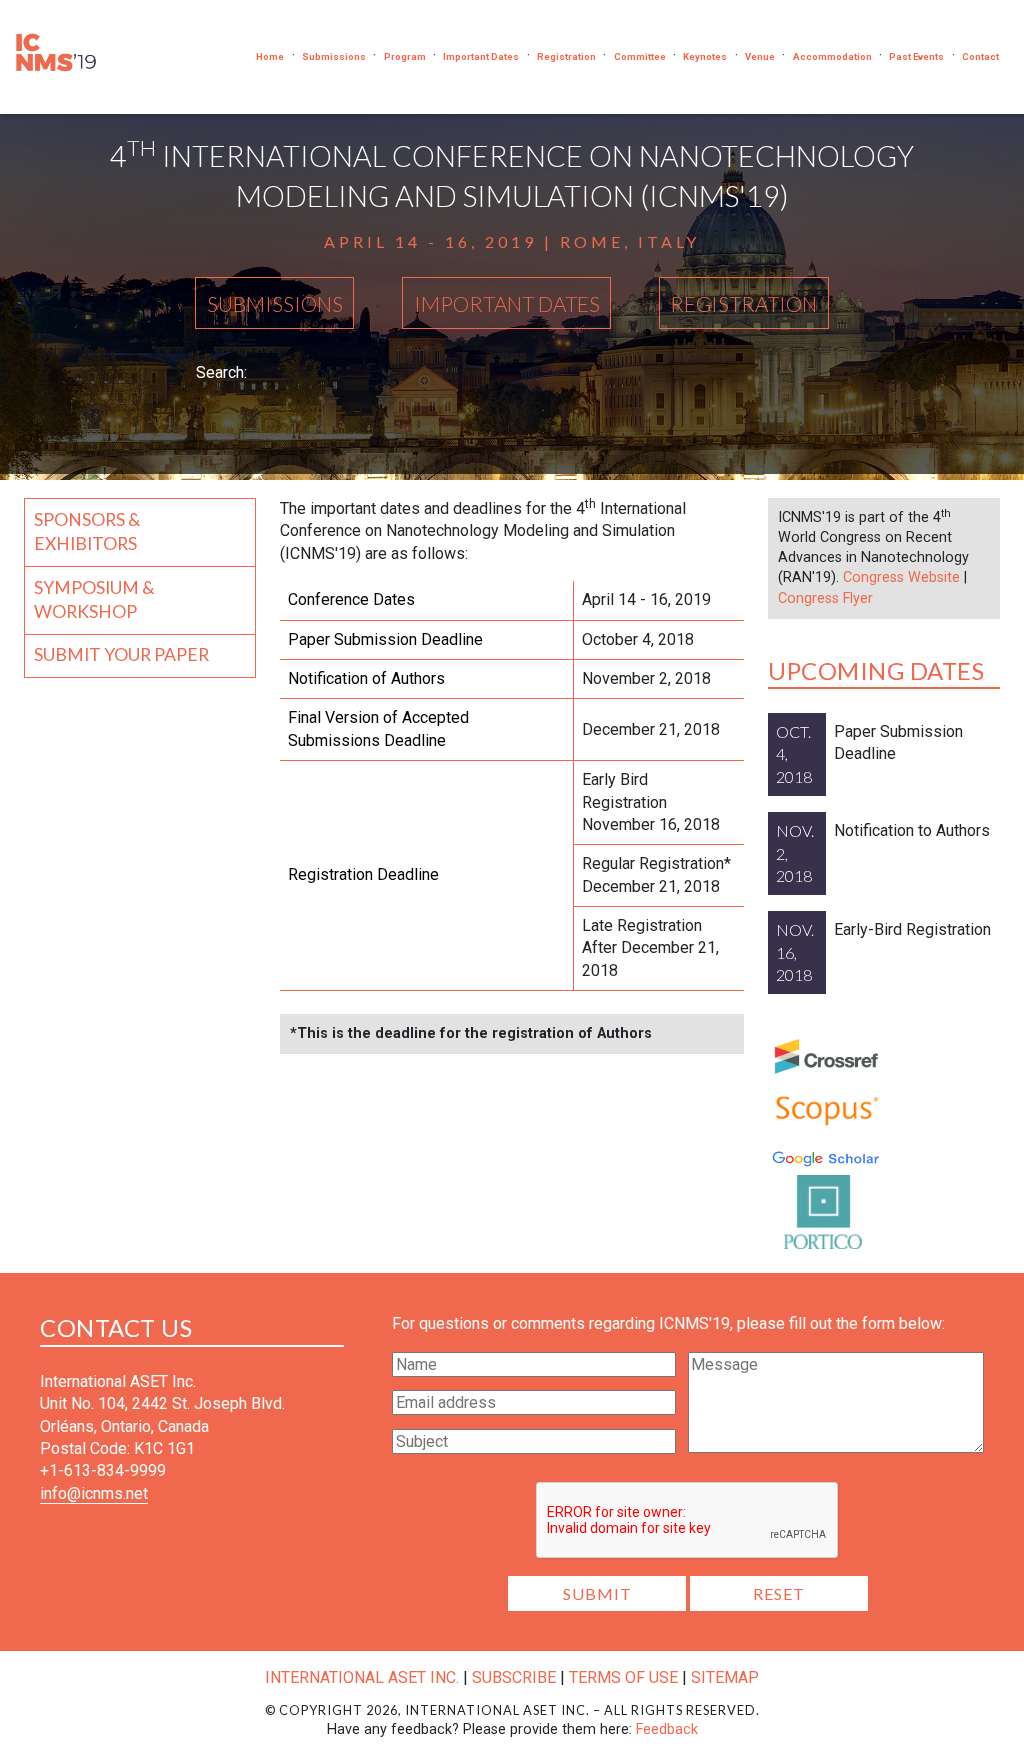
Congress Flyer (825, 598)
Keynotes (705, 56)
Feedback (667, 1729)
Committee (640, 56)
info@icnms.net (94, 1493)
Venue (760, 56)
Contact (980, 56)
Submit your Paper (121, 654)
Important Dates (481, 56)
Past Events (916, 56)
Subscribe (514, 1677)
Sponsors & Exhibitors (87, 532)
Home (270, 56)
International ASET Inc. (362, 1677)
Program (405, 56)
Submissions (334, 56)
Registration (566, 56)
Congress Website (901, 577)
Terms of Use (623, 1677)
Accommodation (832, 56)
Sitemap (725, 1677)
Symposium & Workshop (94, 600)
